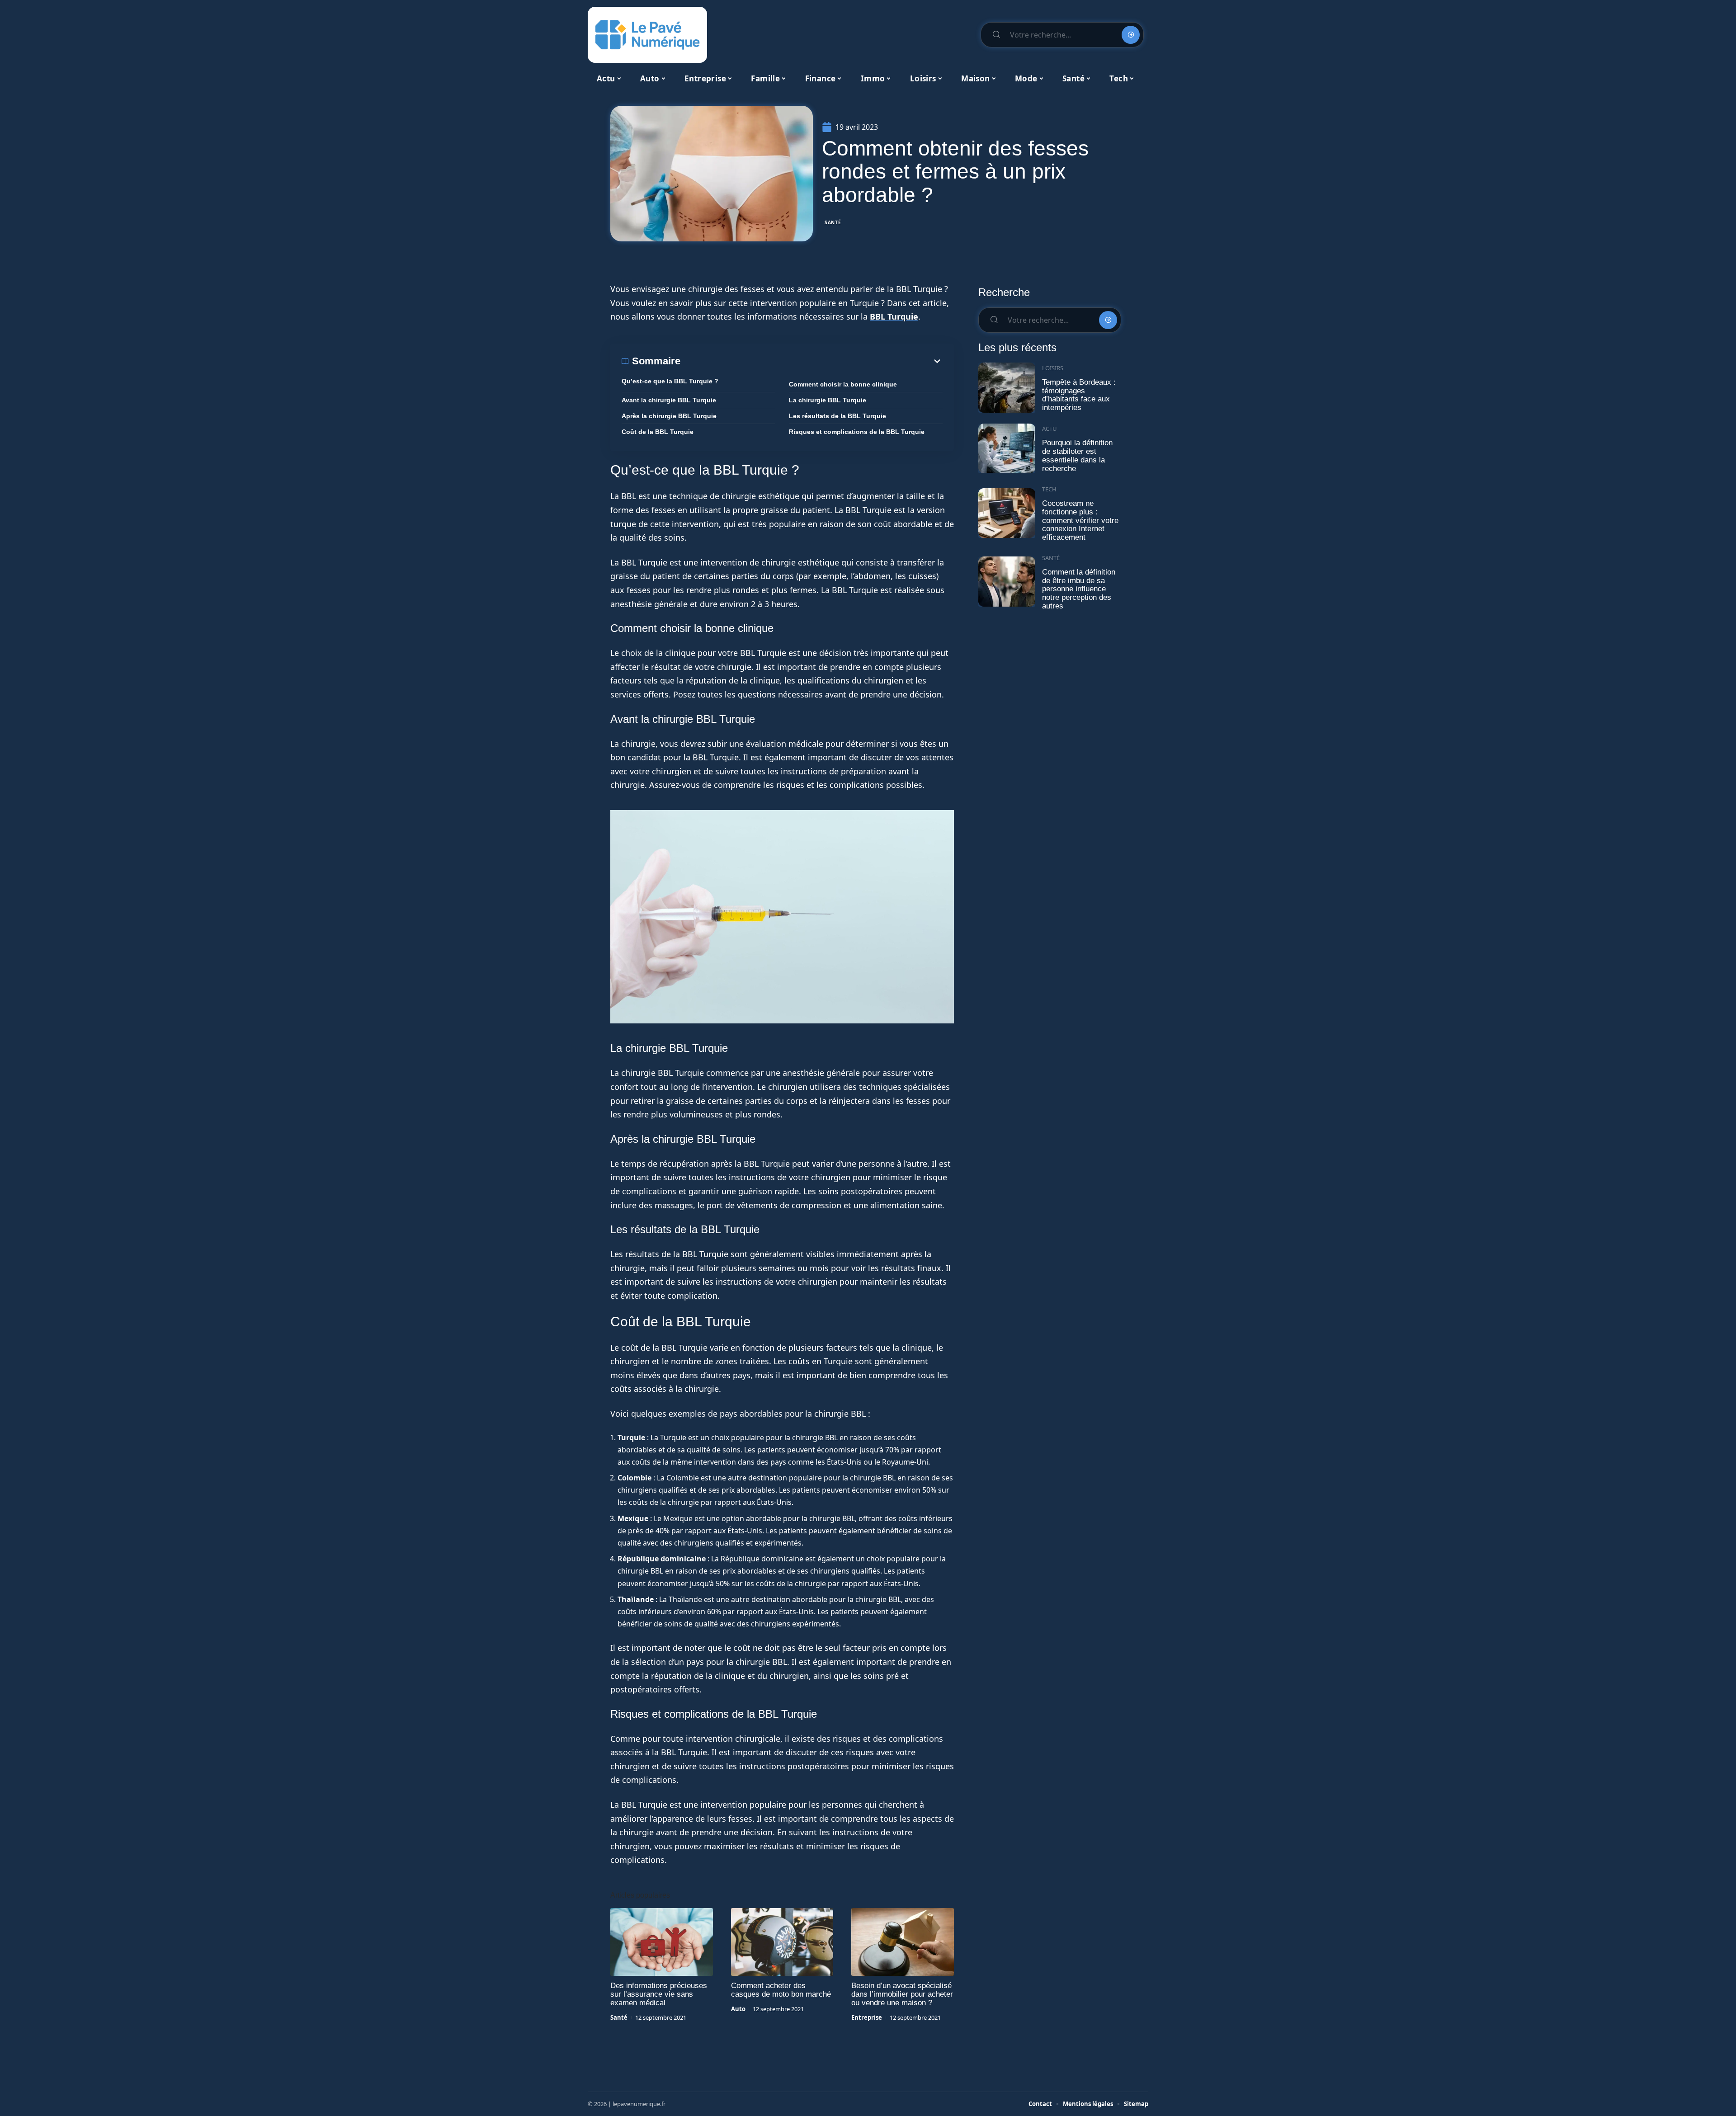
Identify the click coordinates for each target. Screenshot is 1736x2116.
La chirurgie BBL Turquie (828, 400)
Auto (738, 2009)
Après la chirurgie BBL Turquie (669, 416)
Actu (1050, 429)
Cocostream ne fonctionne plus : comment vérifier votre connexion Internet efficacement (1080, 520)
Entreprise (867, 2017)
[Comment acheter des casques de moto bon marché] (782, 1942)
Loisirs (1053, 368)
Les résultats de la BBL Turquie (837, 416)
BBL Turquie (894, 316)
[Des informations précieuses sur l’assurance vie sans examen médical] (662, 1942)
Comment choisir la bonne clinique (843, 384)
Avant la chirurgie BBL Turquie (669, 400)
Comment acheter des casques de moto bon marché (781, 1990)
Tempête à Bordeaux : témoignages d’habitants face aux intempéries (1079, 395)
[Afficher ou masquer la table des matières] (811, 361)
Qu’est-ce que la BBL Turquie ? (670, 381)
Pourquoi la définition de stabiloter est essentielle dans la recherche (1077, 455)
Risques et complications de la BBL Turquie (857, 432)
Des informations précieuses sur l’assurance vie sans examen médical (659, 1994)
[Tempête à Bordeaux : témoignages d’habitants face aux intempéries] (1007, 388)
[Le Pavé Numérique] (647, 35)
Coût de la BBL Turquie (658, 432)
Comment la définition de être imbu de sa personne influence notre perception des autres (1079, 589)
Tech (1049, 489)
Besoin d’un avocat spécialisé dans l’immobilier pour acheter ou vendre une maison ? (902, 1994)
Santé (833, 222)
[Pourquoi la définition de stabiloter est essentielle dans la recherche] (1007, 449)
